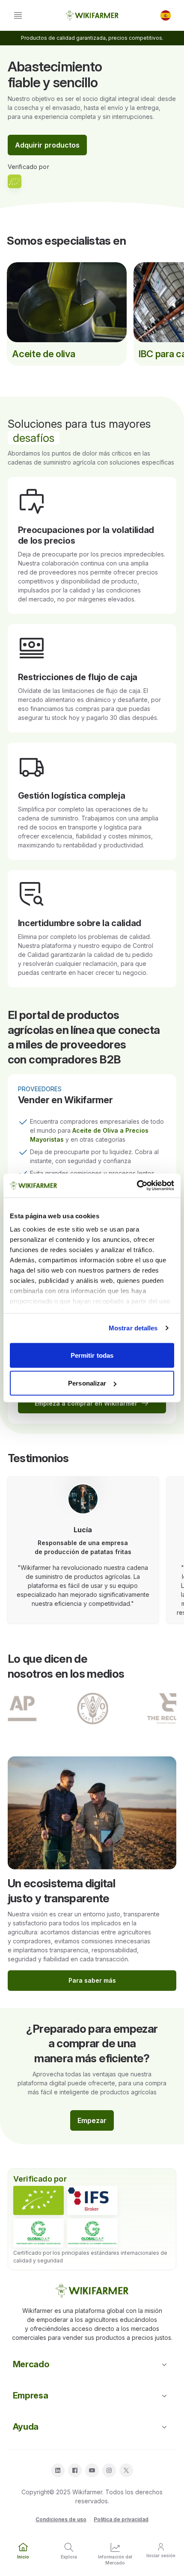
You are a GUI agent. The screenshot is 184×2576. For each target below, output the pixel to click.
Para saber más (92, 1980)
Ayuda (26, 2427)
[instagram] (109, 2470)
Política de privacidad (121, 2519)
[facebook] (75, 2470)
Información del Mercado (115, 2560)
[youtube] (92, 2470)
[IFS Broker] (92, 2200)
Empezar (92, 2120)
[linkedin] (58, 2470)
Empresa (31, 2395)
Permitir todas (92, 1355)
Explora (69, 2557)
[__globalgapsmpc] (39, 2233)
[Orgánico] (39, 2200)
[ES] (166, 15)
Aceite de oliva (43, 354)
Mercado (31, 2364)
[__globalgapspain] (92, 2233)
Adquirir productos (47, 145)
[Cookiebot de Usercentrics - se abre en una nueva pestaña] (137, 1186)
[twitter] (126, 2470)
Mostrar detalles (133, 1328)
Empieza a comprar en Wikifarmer (86, 1403)
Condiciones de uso (61, 2519)
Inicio (23, 2557)
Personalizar (87, 1383)
